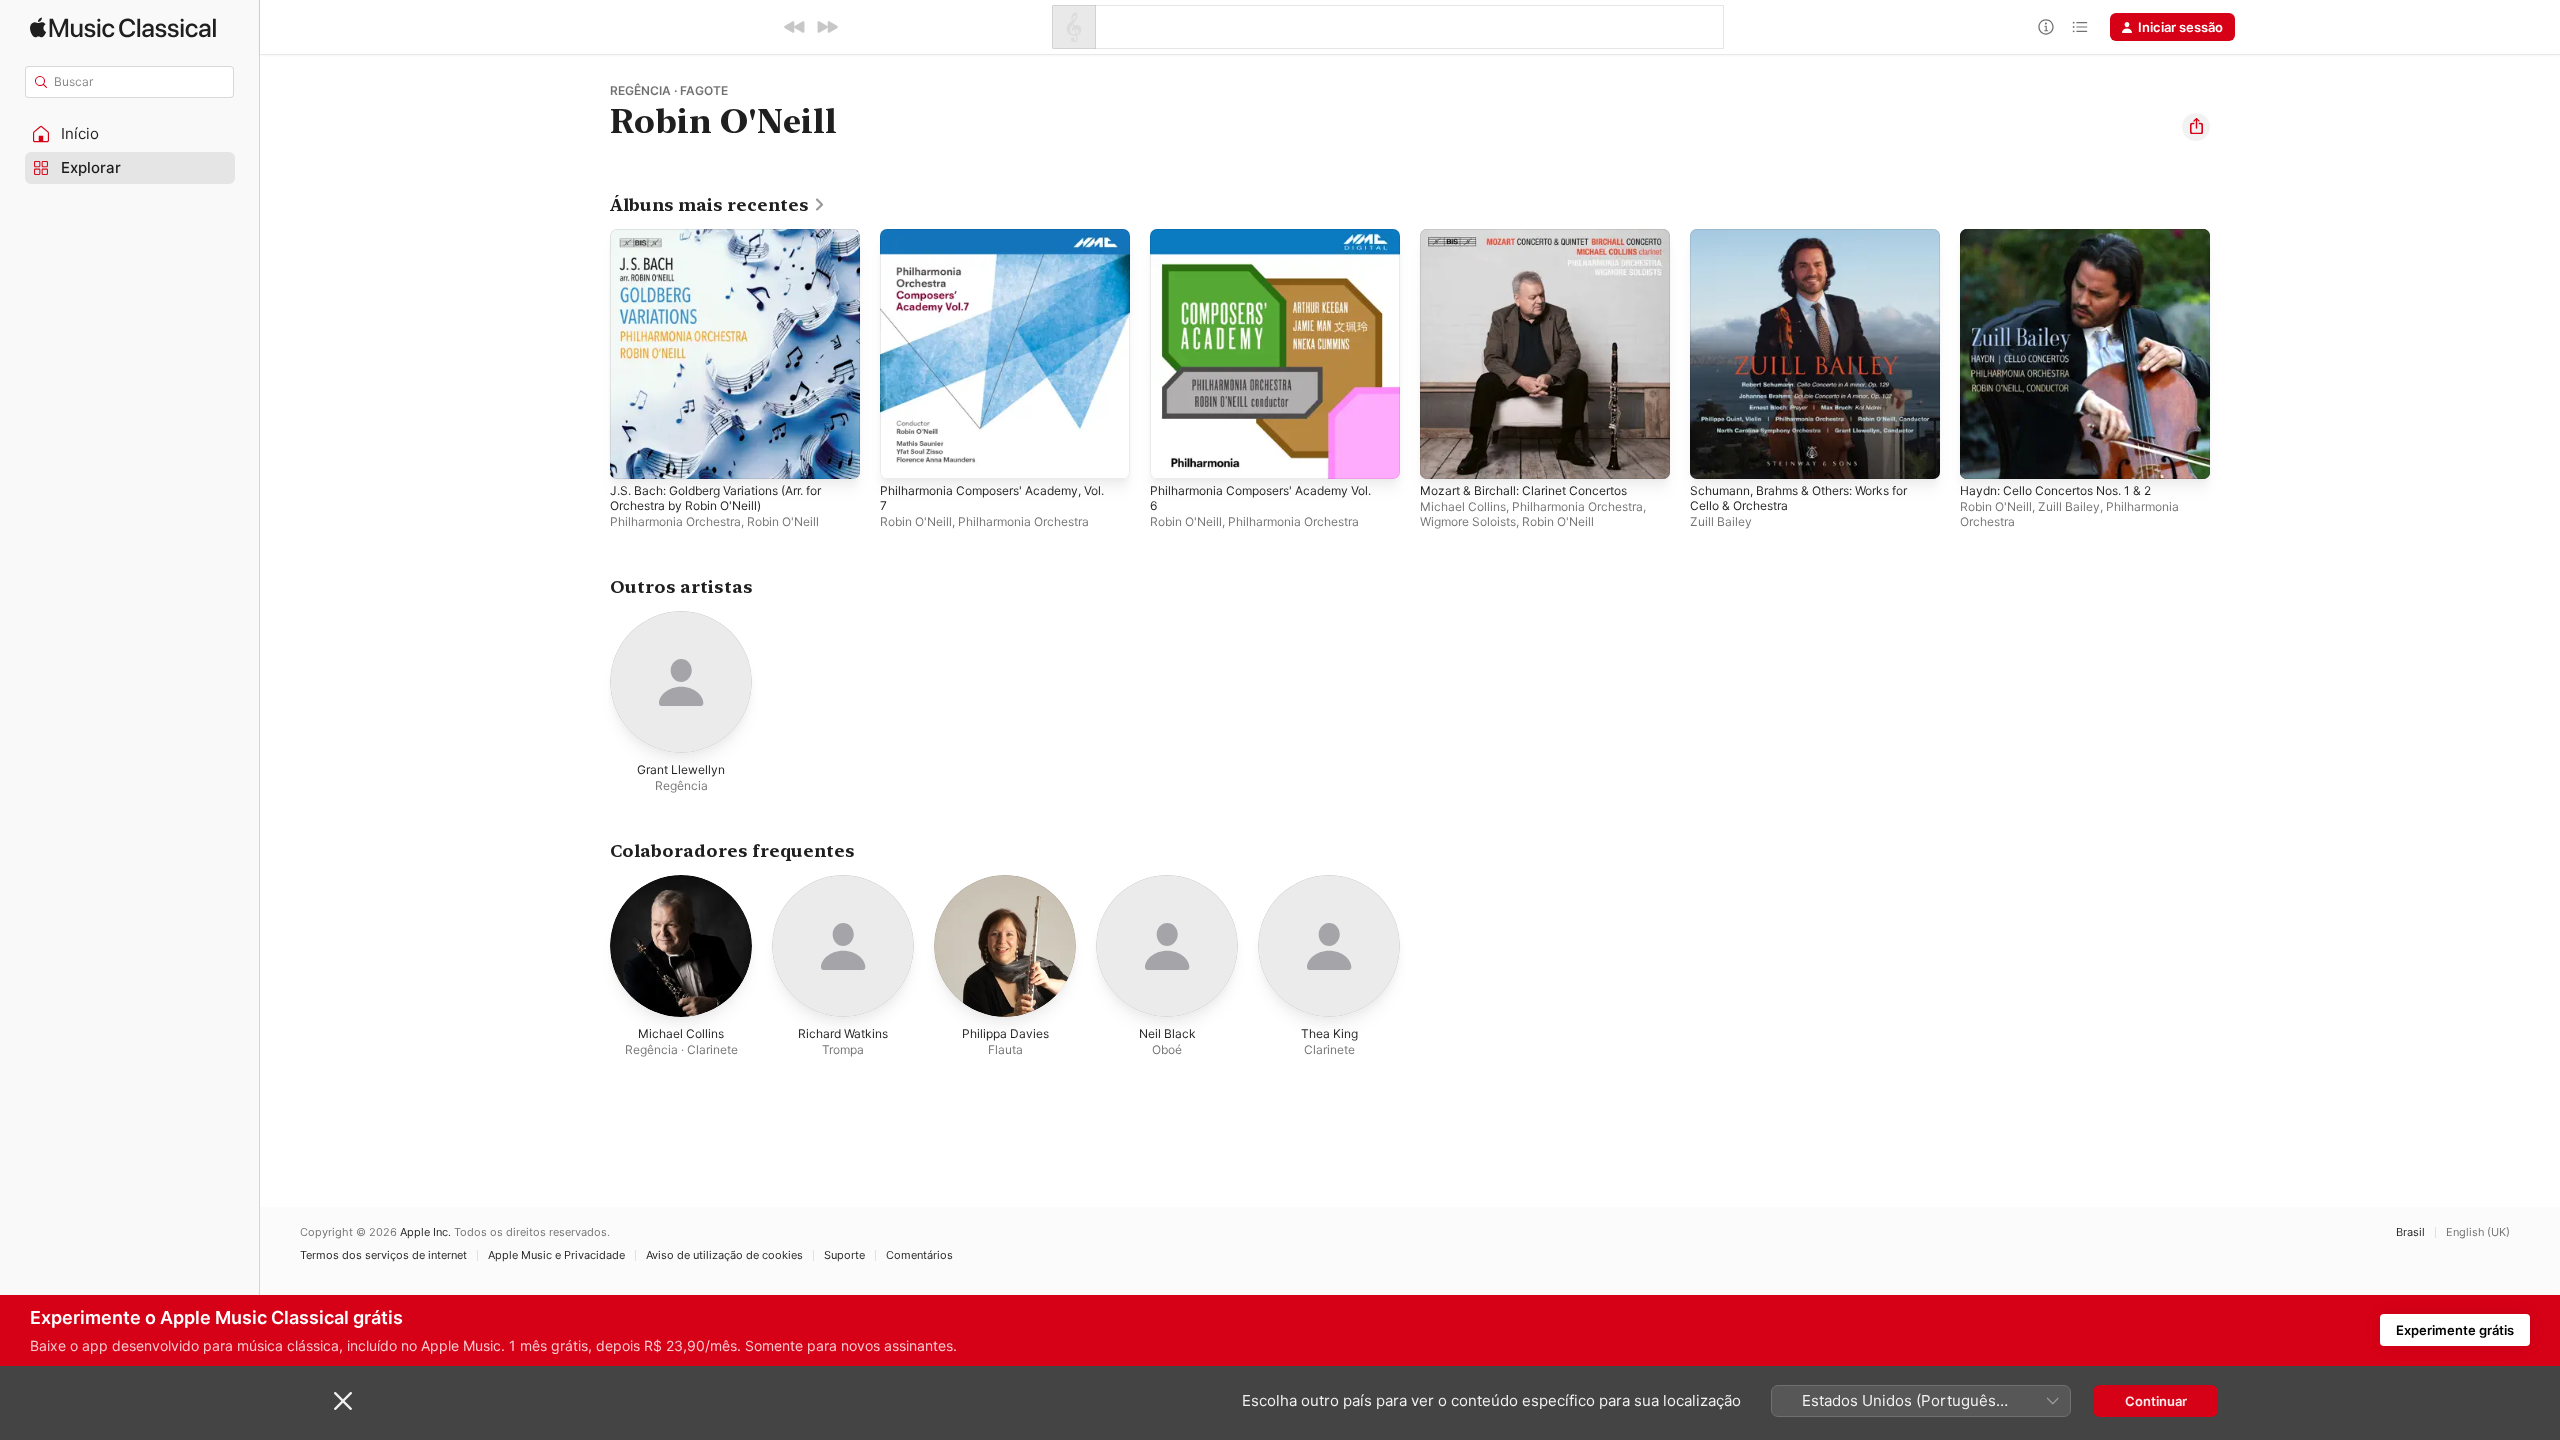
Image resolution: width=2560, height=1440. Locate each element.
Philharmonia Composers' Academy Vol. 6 (1272, 245)
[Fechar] (343, 1401)
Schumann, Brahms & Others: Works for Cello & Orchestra (1813, 245)
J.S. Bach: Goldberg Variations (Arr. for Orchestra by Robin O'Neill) (730, 245)
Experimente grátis (2455, 1330)
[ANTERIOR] (795, 27)
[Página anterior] (590, 354)
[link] (718, 205)
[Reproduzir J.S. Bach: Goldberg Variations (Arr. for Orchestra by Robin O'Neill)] (635, 454)
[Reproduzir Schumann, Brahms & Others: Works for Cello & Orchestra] (1715, 454)
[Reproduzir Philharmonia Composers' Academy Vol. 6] (1175, 454)
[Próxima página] (2230, 354)
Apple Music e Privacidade (556, 1255)
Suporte (844, 1255)
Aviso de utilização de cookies (724, 1255)
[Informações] (2046, 27)
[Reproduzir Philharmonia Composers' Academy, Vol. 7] (905, 454)
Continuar (2156, 1401)
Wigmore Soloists (1468, 521)
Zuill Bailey (1721, 521)
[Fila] (2080, 27)
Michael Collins (1463, 506)
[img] (123, 27)
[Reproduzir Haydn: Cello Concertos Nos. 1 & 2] (1985, 454)
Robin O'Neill (783, 521)
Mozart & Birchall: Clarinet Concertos (1534, 237)
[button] (130, 134)
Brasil (2410, 1232)
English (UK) (2478, 1232)
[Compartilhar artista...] (2196, 127)
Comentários (919, 1255)
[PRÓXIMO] (827, 27)
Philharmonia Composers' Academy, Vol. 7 (1004, 245)
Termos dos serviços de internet (383, 1255)
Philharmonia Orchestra (675, 521)
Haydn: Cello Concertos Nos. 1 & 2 (2067, 237)
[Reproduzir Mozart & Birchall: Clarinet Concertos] (1445, 454)
